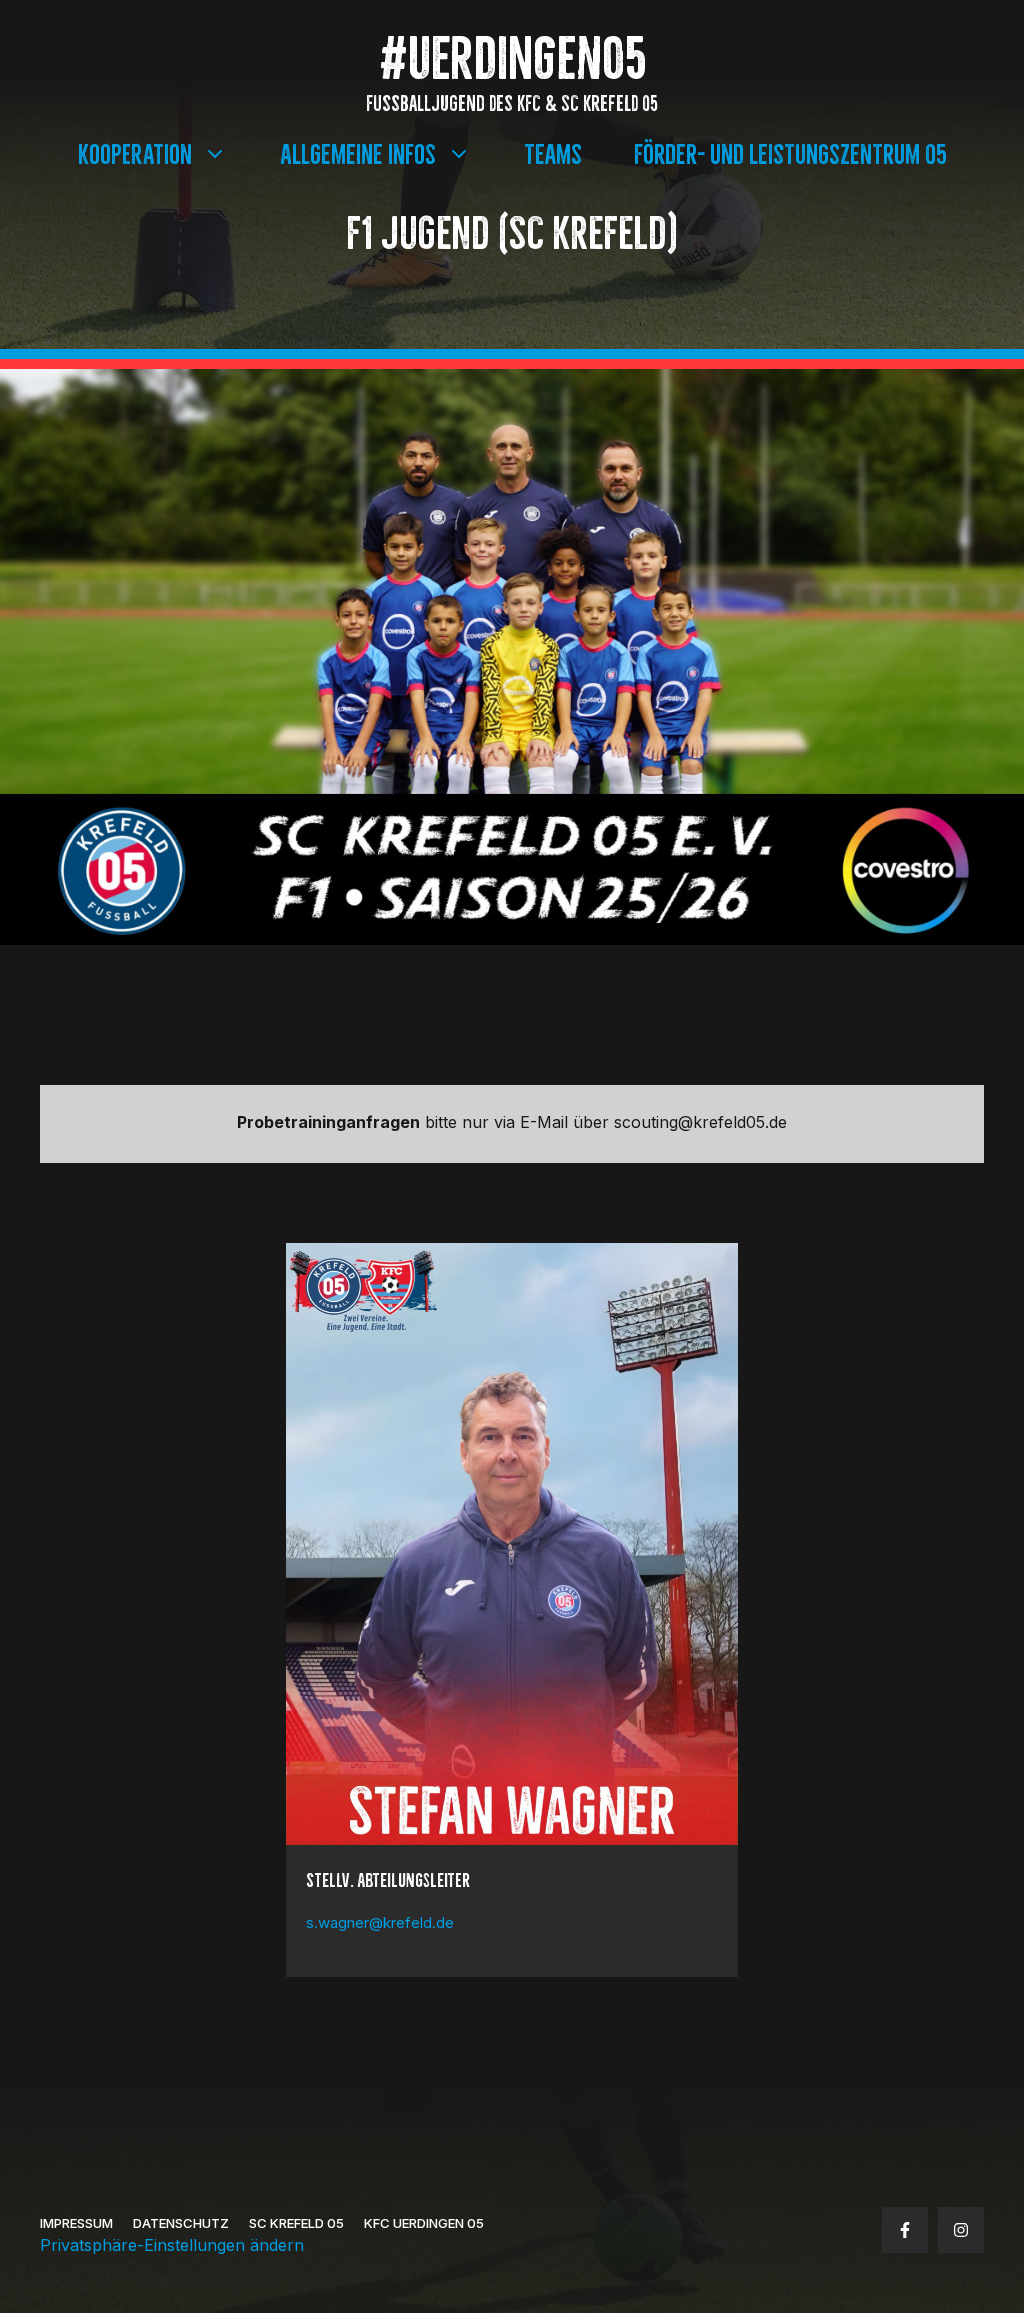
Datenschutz (181, 2223)
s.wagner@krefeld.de (380, 1922)
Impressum (76, 2223)
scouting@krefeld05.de (700, 1122)
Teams (553, 151)
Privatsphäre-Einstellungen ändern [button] (172, 2245)
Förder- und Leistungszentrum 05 (790, 151)
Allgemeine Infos (358, 151)
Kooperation (135, 151)
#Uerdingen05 (512, 52)
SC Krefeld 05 (296, 2223)
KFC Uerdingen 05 (424, 2223)
